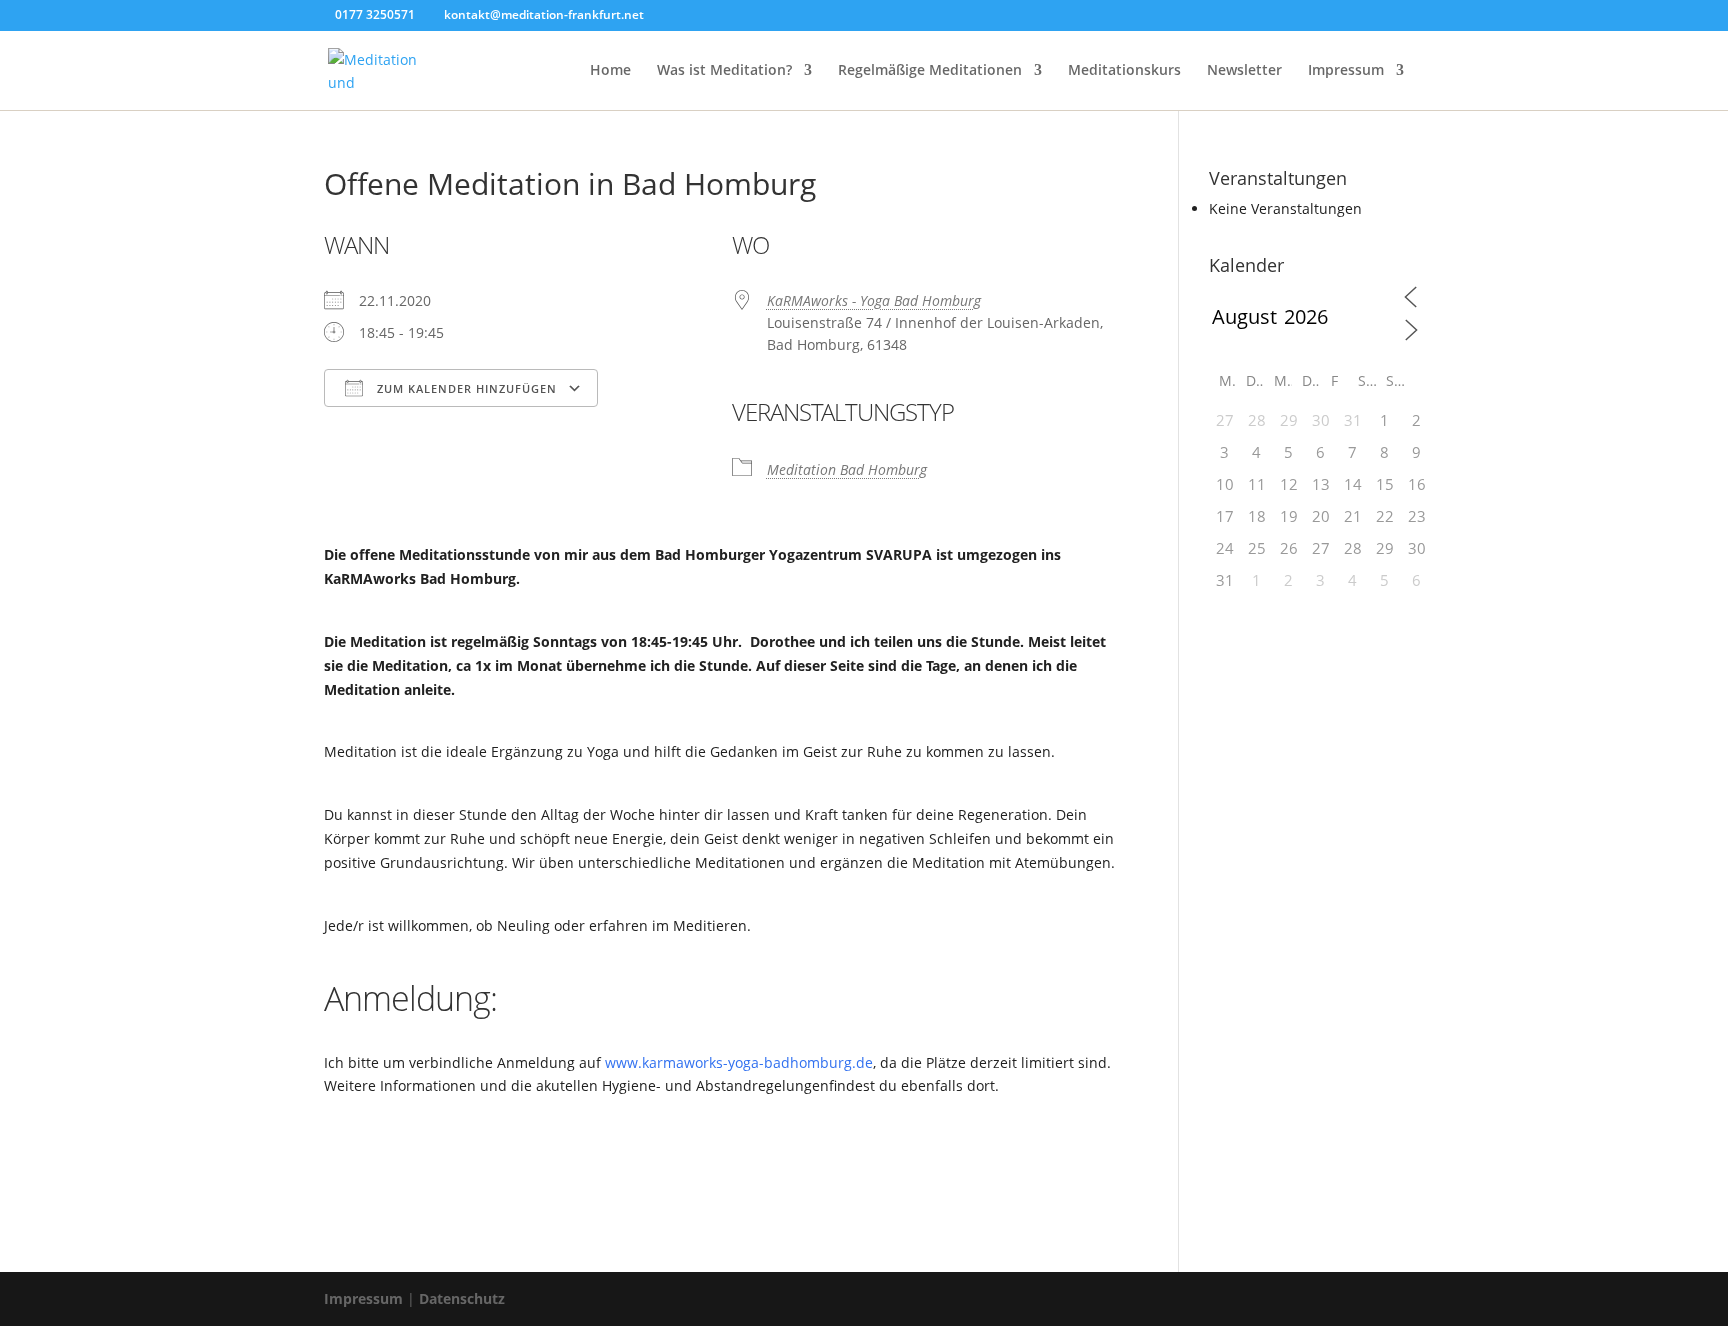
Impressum (1346, 71)
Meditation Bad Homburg (847, 469)
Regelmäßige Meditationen (930, 71)
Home (610, 71)
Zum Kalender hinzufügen (465, 388)
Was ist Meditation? (724, 71)
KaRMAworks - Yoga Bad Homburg (874, 300)
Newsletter (1244, 71)
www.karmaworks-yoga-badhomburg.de (739, 1062)
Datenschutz (462, 1298)
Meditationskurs (1124, 71)
